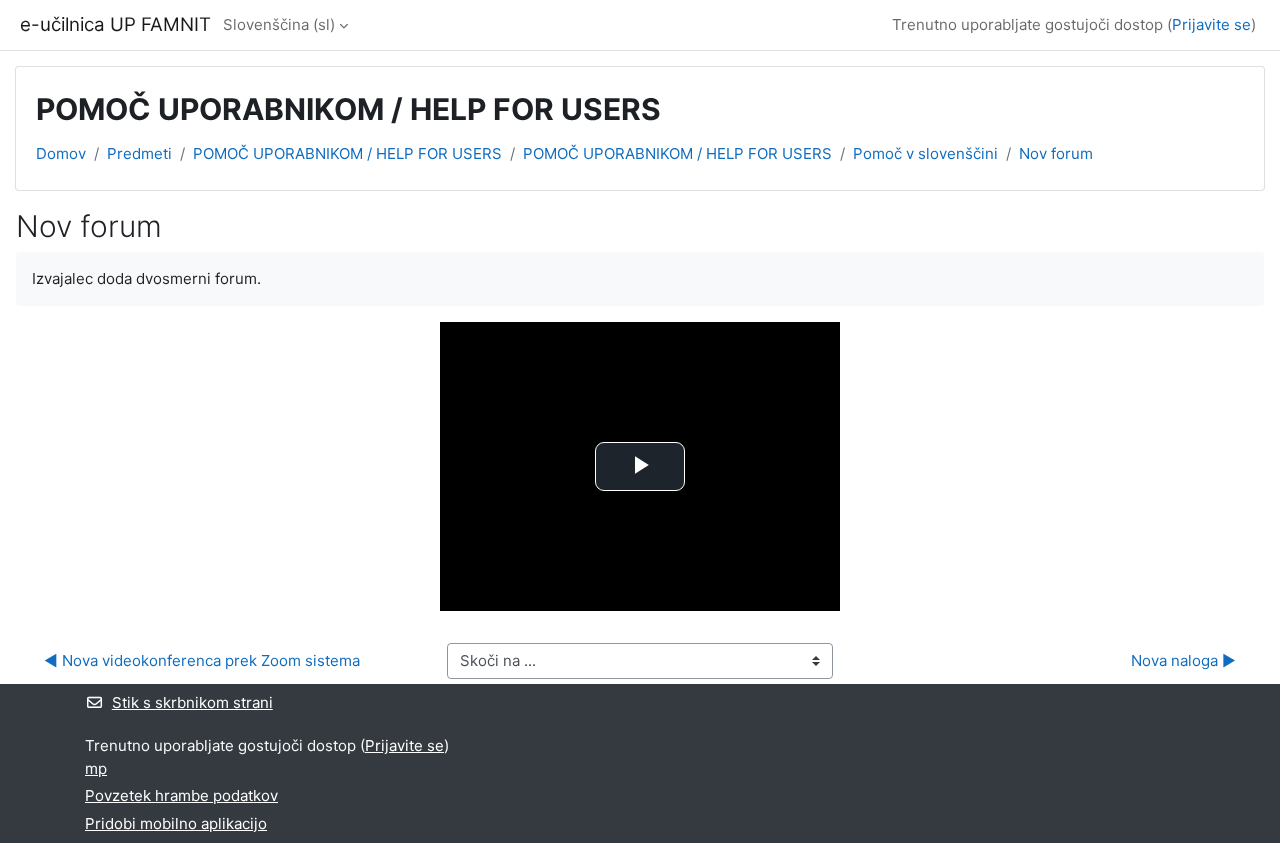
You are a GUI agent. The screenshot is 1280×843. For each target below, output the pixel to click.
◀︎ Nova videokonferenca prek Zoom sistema (202, 660)
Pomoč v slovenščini (925, 153)
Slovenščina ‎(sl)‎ (279, 24)
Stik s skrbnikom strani (192, 702)
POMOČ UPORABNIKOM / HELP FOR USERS (347, 153)
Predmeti (139, 153)
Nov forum (1056, 153)
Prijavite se (1211, 24)
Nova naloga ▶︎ (1183, 660)
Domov (61, 153)
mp (96, 768)
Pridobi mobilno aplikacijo (176, 823)
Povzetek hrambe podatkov (181, 795)
